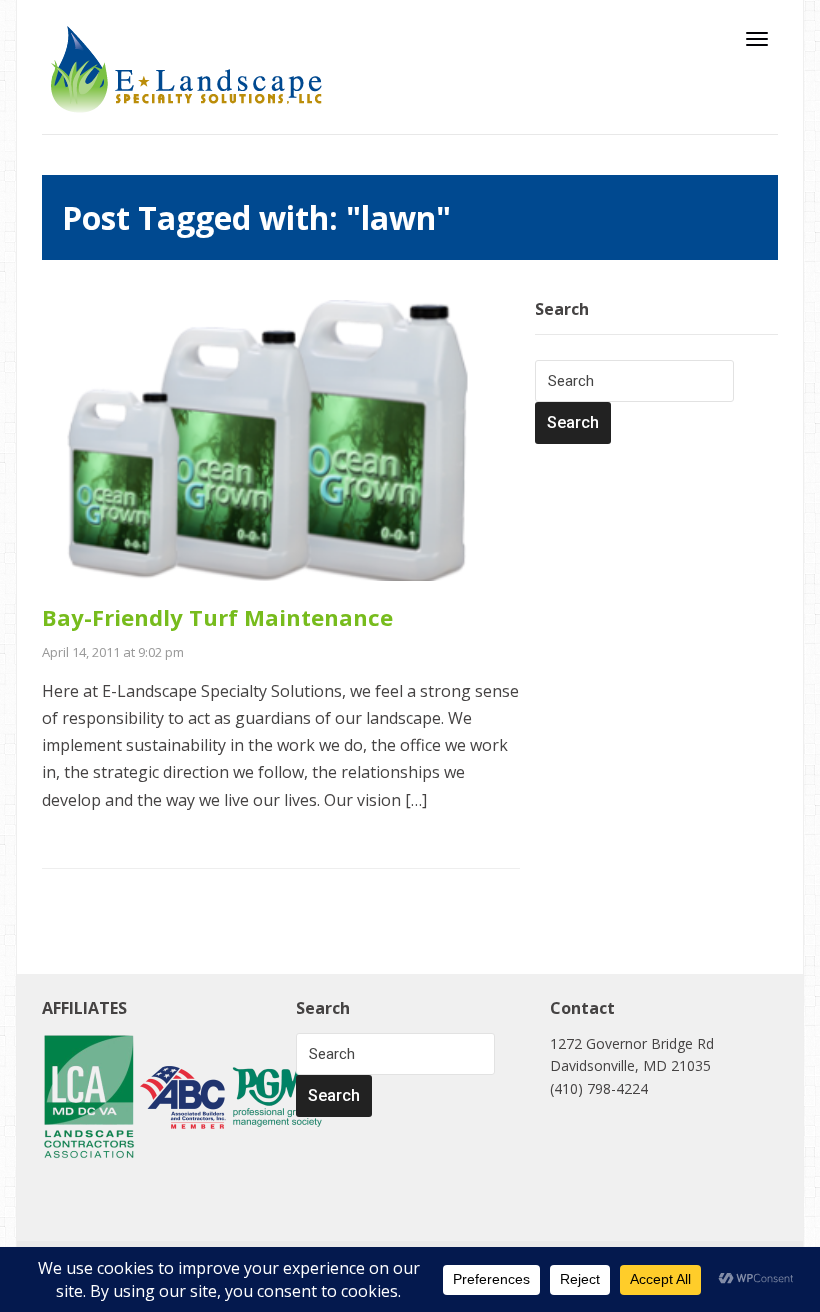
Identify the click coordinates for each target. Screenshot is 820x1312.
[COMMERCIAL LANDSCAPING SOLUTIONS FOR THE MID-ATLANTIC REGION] (186, 68)
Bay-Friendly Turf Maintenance (217, 617)
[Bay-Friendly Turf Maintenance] (281, 439)
